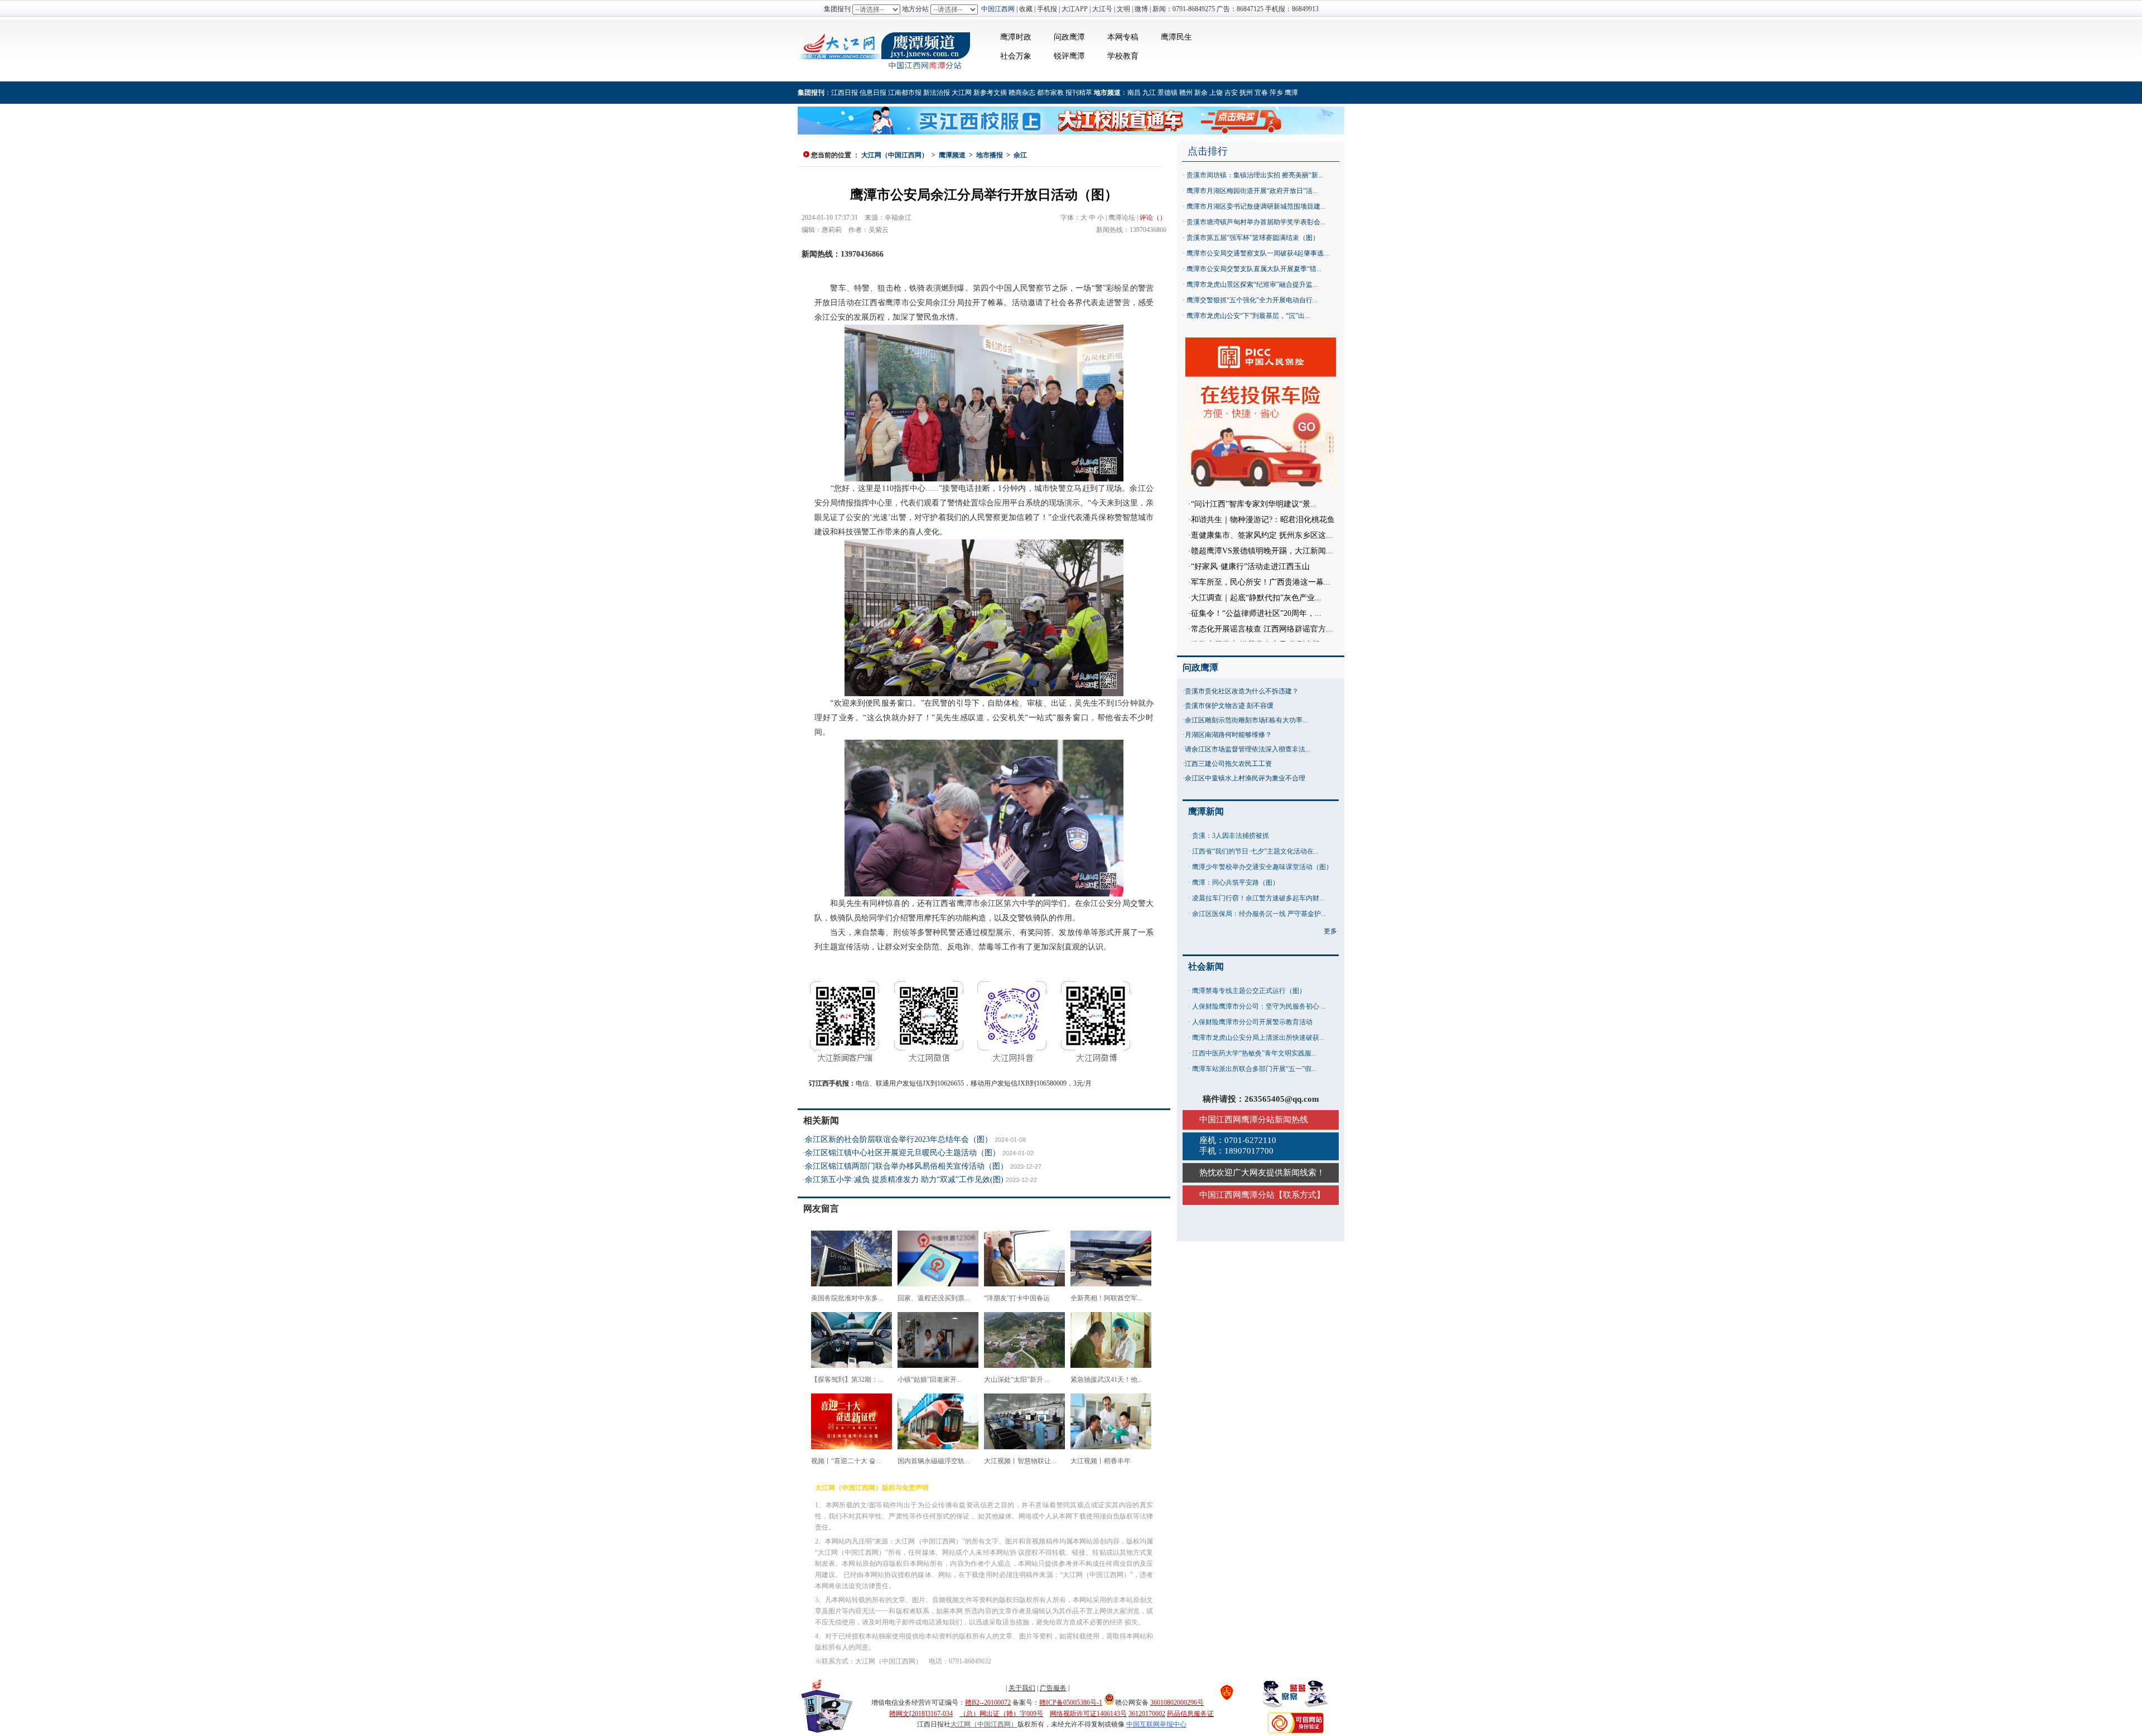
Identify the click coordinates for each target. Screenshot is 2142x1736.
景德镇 (1168, 93)
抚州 (1246, 93)
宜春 (1261, 93)
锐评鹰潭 (1069, 56)
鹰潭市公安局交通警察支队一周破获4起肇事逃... (1258, 253)
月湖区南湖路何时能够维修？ (1228, 735)
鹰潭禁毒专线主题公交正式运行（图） (1249, 991)
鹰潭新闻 (1206, 811)
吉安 (1231, 93)
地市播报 (990, 155)
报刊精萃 (1079, 93)
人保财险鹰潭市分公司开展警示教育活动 (1252, 1022)
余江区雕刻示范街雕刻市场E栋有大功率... (1246, 720)
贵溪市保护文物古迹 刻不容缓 (1229, 706)
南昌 (1134, 93)
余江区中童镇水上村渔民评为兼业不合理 (1245, 778)
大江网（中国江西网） (895, 155)
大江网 (962, 93)
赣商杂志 (1022, 93)
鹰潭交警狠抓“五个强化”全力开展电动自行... (1252, 300)
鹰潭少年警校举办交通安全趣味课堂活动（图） (1262, 867)
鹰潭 (1291, 93)
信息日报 (873, 93)
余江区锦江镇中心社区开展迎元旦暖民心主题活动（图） (903, 1153)
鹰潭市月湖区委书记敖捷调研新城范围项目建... (1256, 206)
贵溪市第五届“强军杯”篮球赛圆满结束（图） (1253, 238)
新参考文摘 (990, 93)
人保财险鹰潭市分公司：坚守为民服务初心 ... (1259, 1006)
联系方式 (1300, 1195)
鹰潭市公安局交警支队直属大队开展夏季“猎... (1254, 269)
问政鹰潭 (1069, 37)
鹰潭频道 (952, 155)
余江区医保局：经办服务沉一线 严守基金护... (1259, 914)
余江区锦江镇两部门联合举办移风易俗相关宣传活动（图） (906, 1166)
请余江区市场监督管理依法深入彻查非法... (1248, 749)
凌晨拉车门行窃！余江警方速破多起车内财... (1258, 898)
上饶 (1216, 93)
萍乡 (1276, 93)
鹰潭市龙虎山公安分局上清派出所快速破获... (1258, 1038)
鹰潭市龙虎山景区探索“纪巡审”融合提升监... (1252, 284)
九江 (1149, 93)
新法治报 (937, 93)
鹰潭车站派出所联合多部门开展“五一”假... (1254, 1069)
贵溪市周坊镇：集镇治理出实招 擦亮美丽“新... (1255, 175)
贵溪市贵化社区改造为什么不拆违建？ (1242, 691)
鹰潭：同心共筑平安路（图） (1236, 883)
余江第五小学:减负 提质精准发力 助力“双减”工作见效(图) (904, 1180)
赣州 (1186, 93)
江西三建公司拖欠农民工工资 (1228, 764)
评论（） (1153, 218)
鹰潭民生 (1176, 37)
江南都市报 (905, 93)
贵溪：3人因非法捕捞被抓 (1231, 836)
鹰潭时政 (1016, 37)
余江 (1020, 155)
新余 (1201, 93)
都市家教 (1050, 93)
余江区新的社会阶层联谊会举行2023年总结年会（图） (899, 1139)
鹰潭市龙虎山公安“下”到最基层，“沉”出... (1248, 316)
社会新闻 (1206, 966)
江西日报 (845, 93)
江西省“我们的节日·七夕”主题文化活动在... (1255, 851)
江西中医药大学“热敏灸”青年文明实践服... (1254, 1053)
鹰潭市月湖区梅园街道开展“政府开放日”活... (1252, 191)
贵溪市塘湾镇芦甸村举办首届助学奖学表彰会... (1256, 222)
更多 (1330, 931)
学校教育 (1123, 56)
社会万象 (1016, 56)
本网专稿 (1123, 37)
